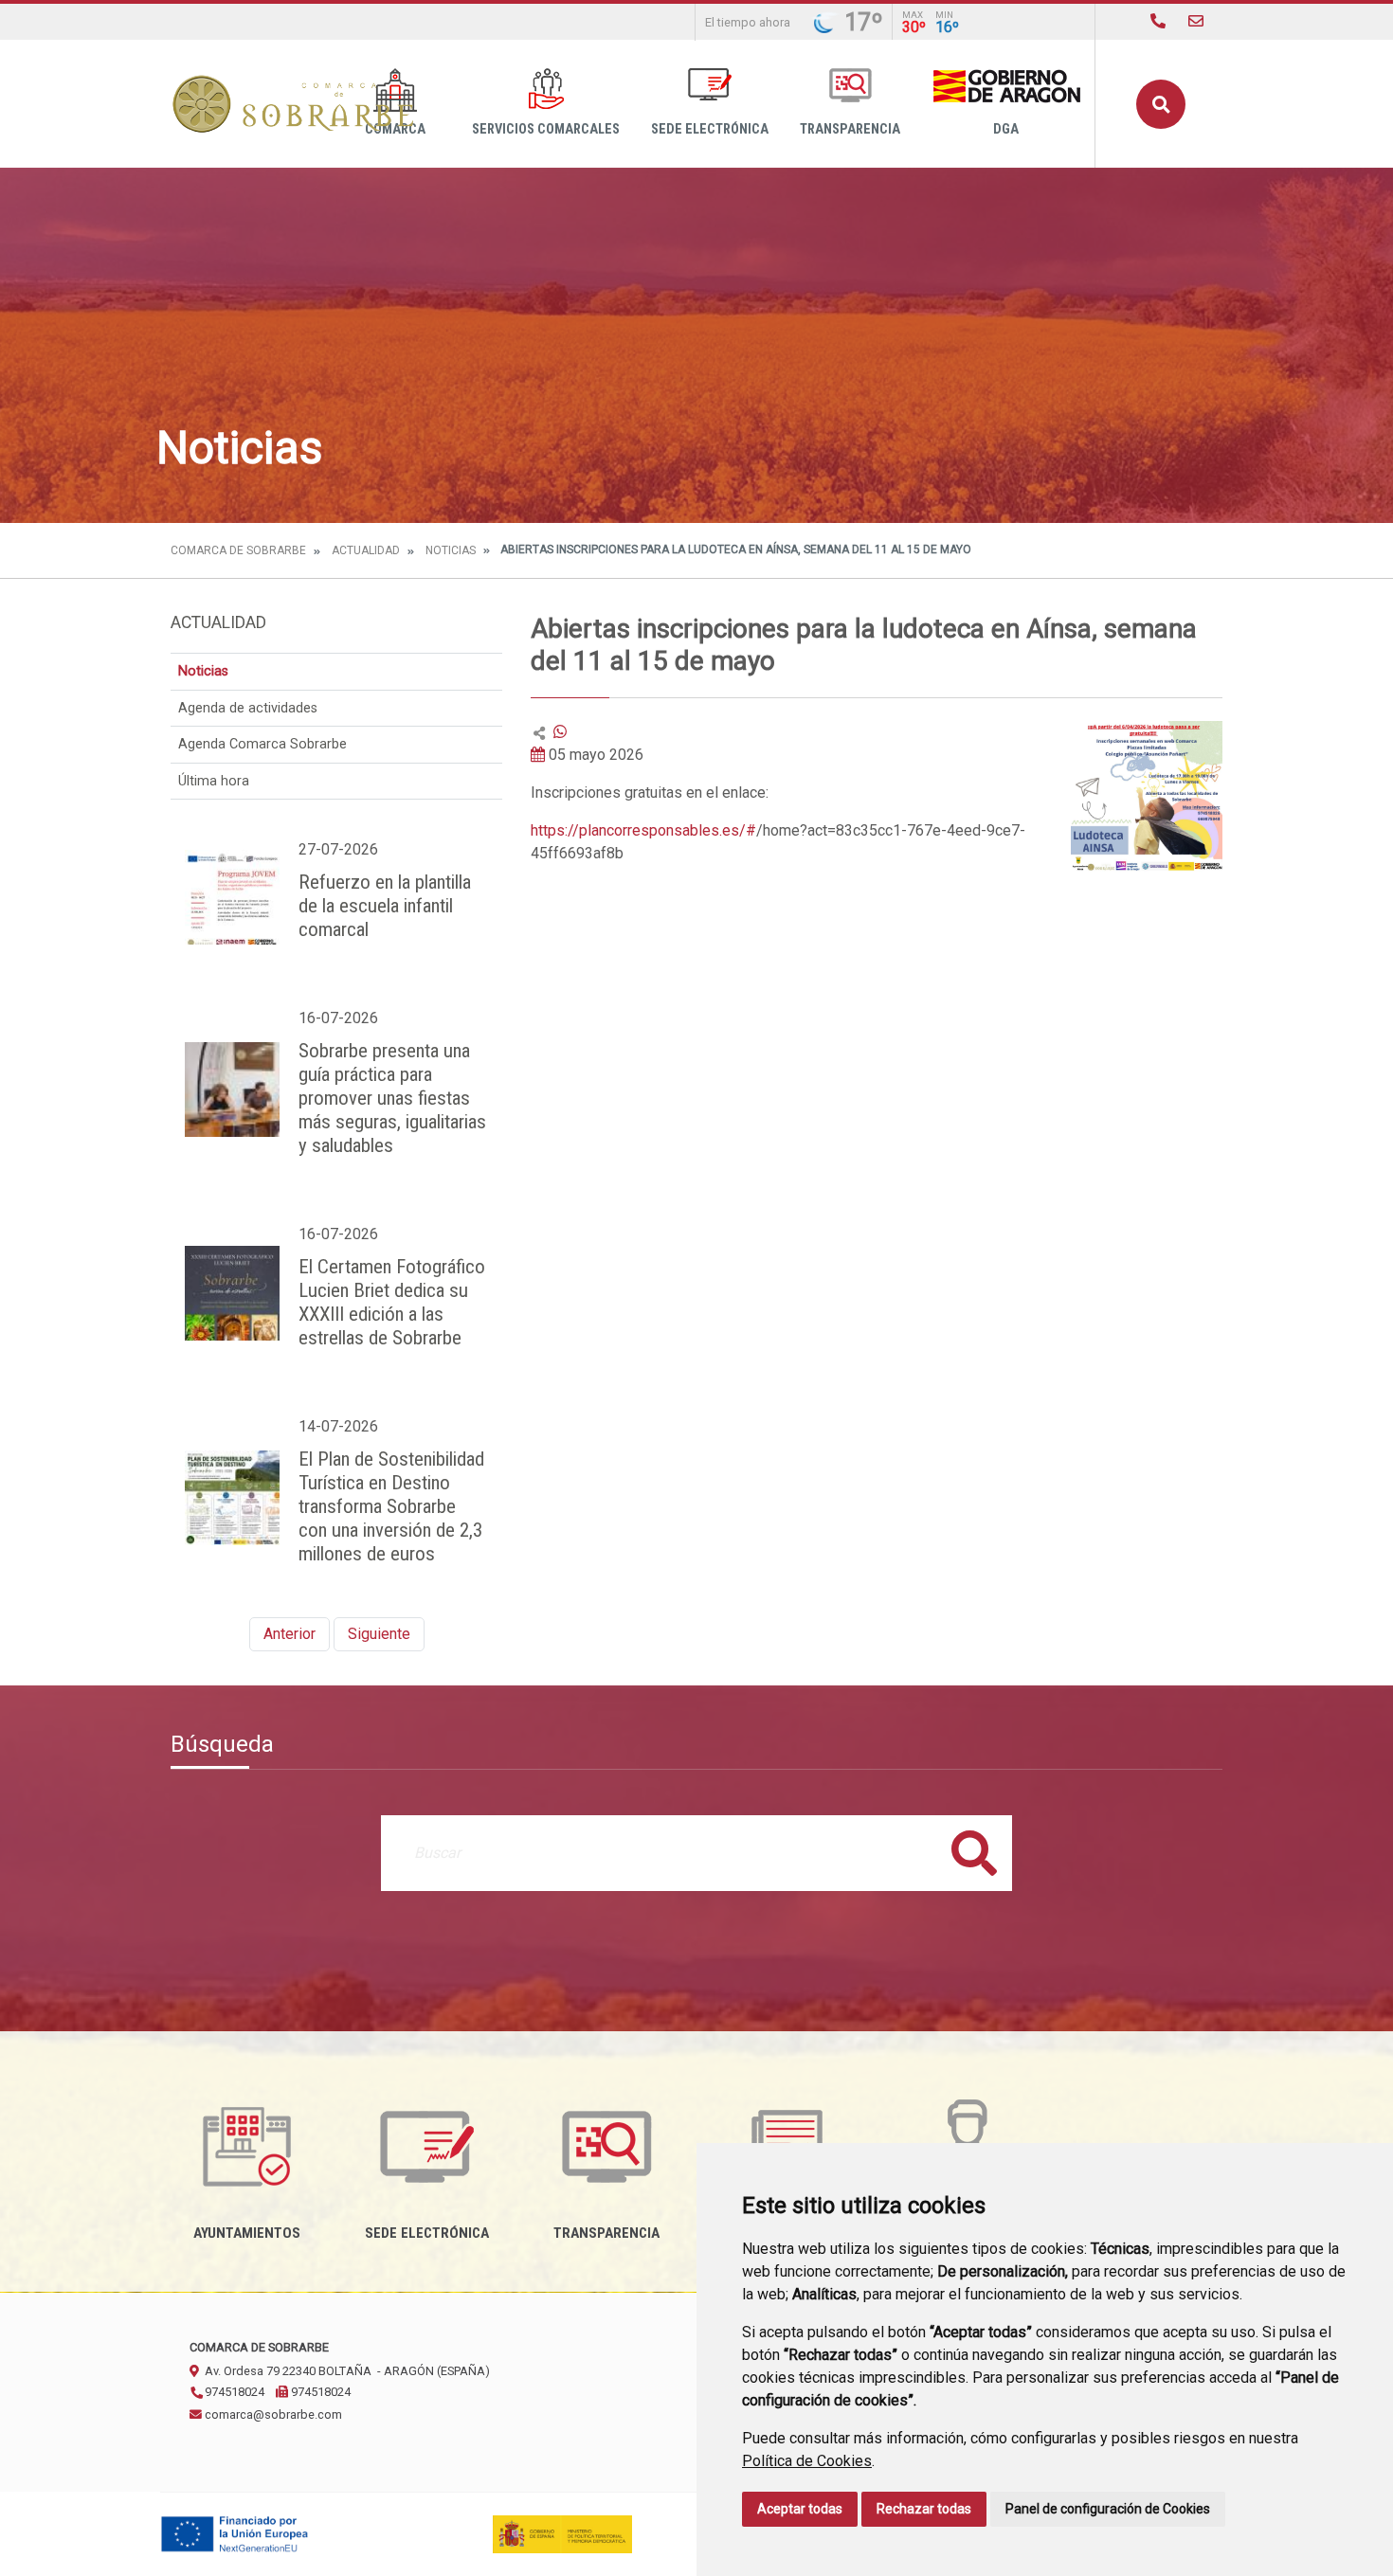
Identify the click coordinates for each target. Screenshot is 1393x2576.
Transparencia (850, 129)
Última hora (214, 781)
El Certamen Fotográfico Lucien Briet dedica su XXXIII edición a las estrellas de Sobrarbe (392, 1302)
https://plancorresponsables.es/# (643, 830)
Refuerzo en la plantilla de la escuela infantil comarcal (385, 906)
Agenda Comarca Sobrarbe (262, 744)
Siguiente (379, 1634)
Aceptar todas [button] (800, 2509)
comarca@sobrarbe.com (272, 2414)
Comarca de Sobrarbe (238, 550)
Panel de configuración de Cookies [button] (1108, 2509)
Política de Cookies (807, 2461)
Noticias (451, 550)
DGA (1006, 129)
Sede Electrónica (710, 129)
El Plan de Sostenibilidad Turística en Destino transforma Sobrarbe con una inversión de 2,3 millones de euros (391, 1506)
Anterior (289, 1634)
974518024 (233, 2392)
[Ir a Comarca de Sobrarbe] (294, 104)
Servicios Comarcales (546, 129)
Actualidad (366, 550)
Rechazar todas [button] (924, 2509)
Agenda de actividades (248, 708)
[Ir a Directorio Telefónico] (1158, 21)
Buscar (1161, 104)
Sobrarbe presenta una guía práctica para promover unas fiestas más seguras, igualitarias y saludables (392, 1098)
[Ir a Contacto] (1196, 21)
